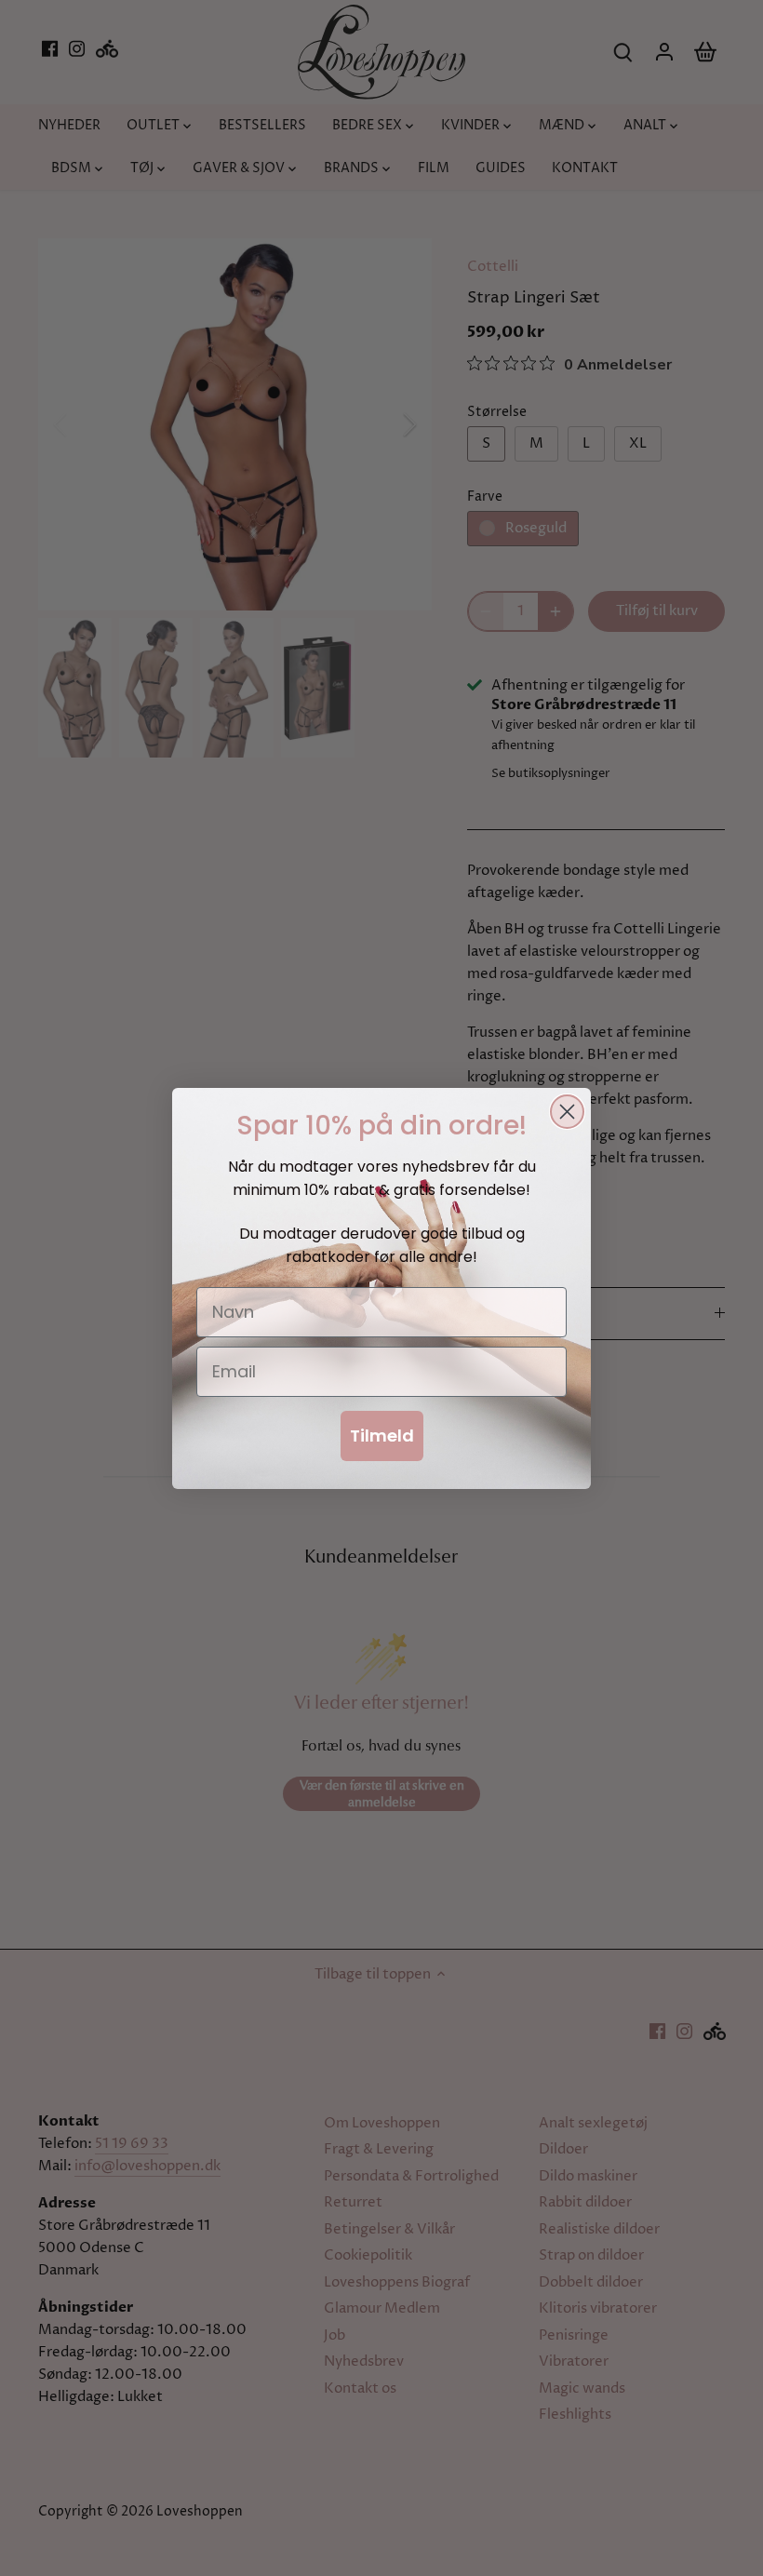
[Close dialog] (567, 1112)
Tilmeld (382, 1436)
